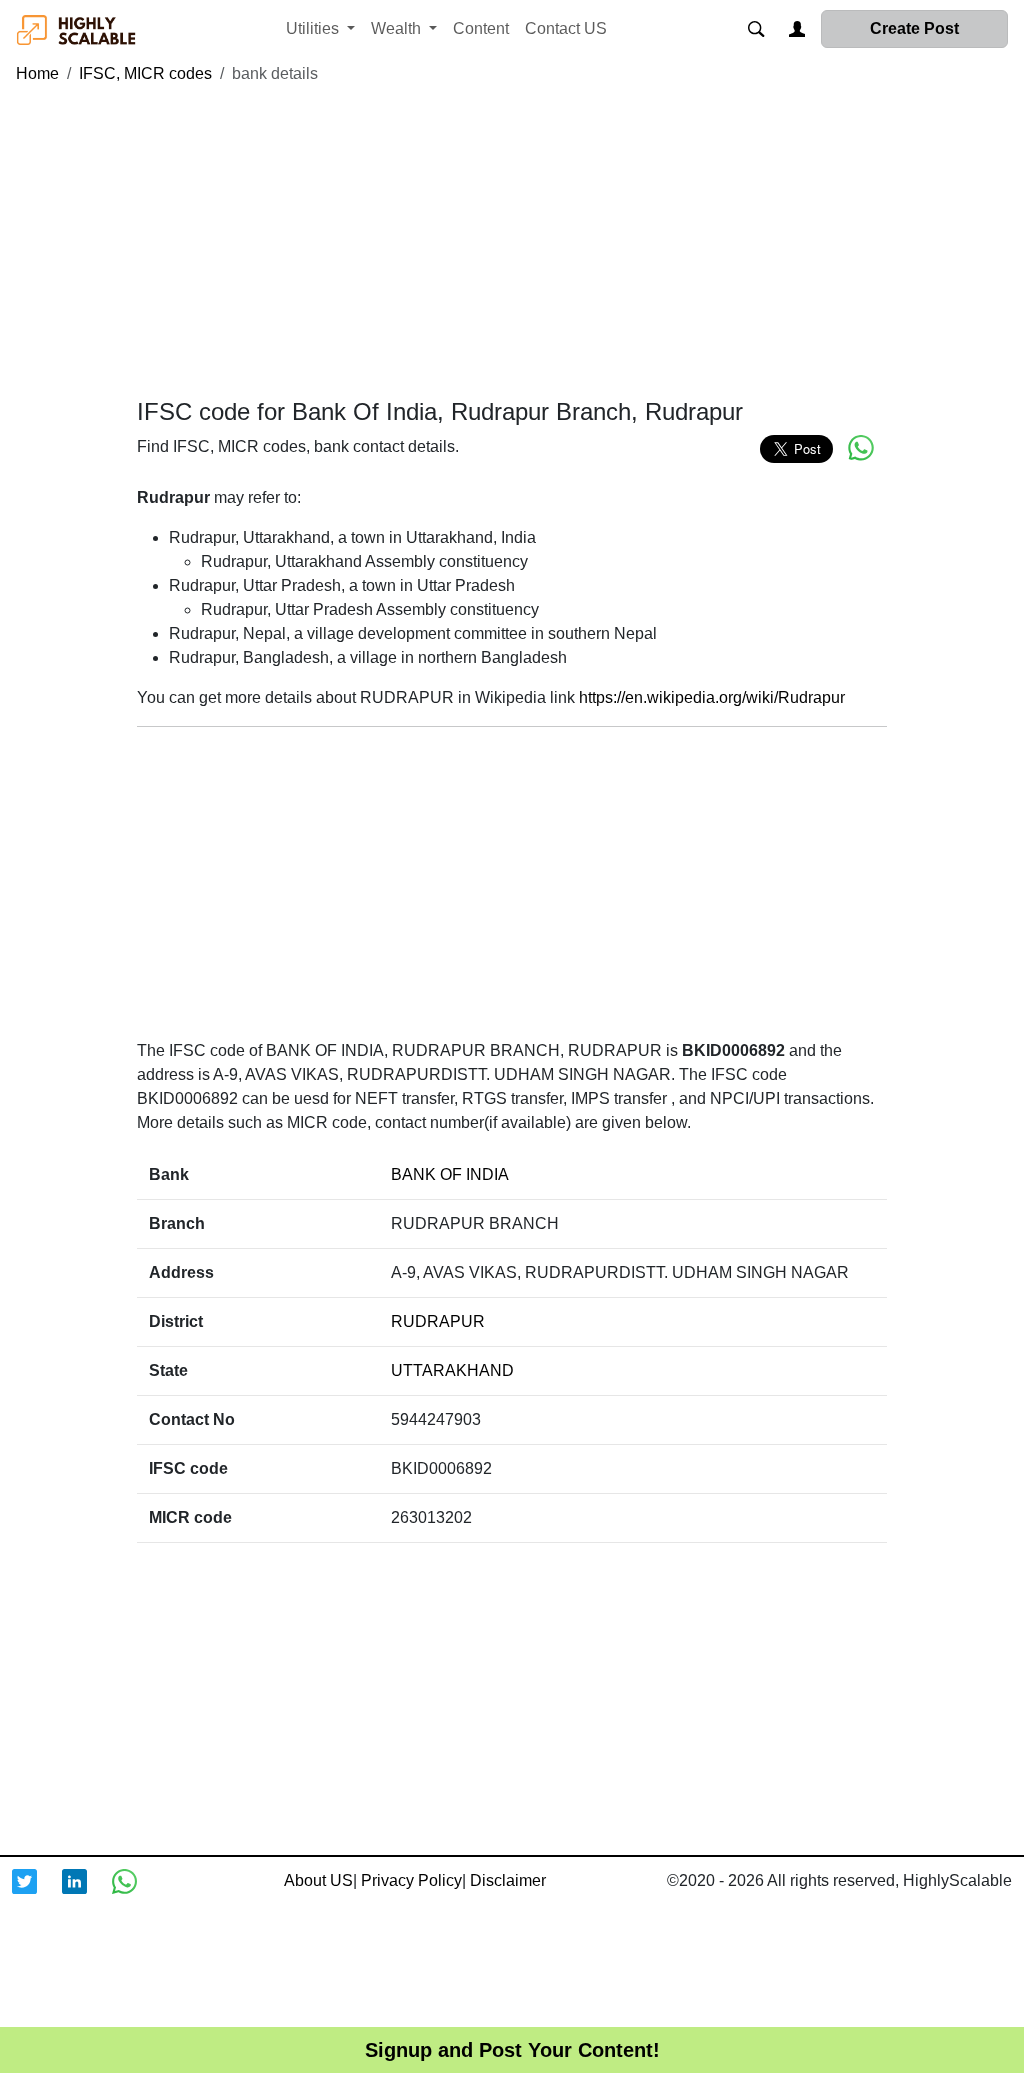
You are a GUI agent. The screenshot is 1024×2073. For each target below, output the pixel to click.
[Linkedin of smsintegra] (87, 1894)
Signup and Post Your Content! (512, 2050)
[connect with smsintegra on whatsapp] (137, 1894)
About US (318, 1880)
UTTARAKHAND (452, 1370)
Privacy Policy (411, 1880)
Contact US (566, 28)
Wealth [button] (398, 28)
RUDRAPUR (438, 1321)
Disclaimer (508, 1880)
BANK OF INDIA (450, 1174)
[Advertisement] (512, 242)
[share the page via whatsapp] (861, 448)
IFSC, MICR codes (145, 73)
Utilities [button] (314, 28)
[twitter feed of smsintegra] (37, 1894)
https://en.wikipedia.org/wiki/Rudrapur (712, 697)
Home (37, 73)
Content (481, 28)
